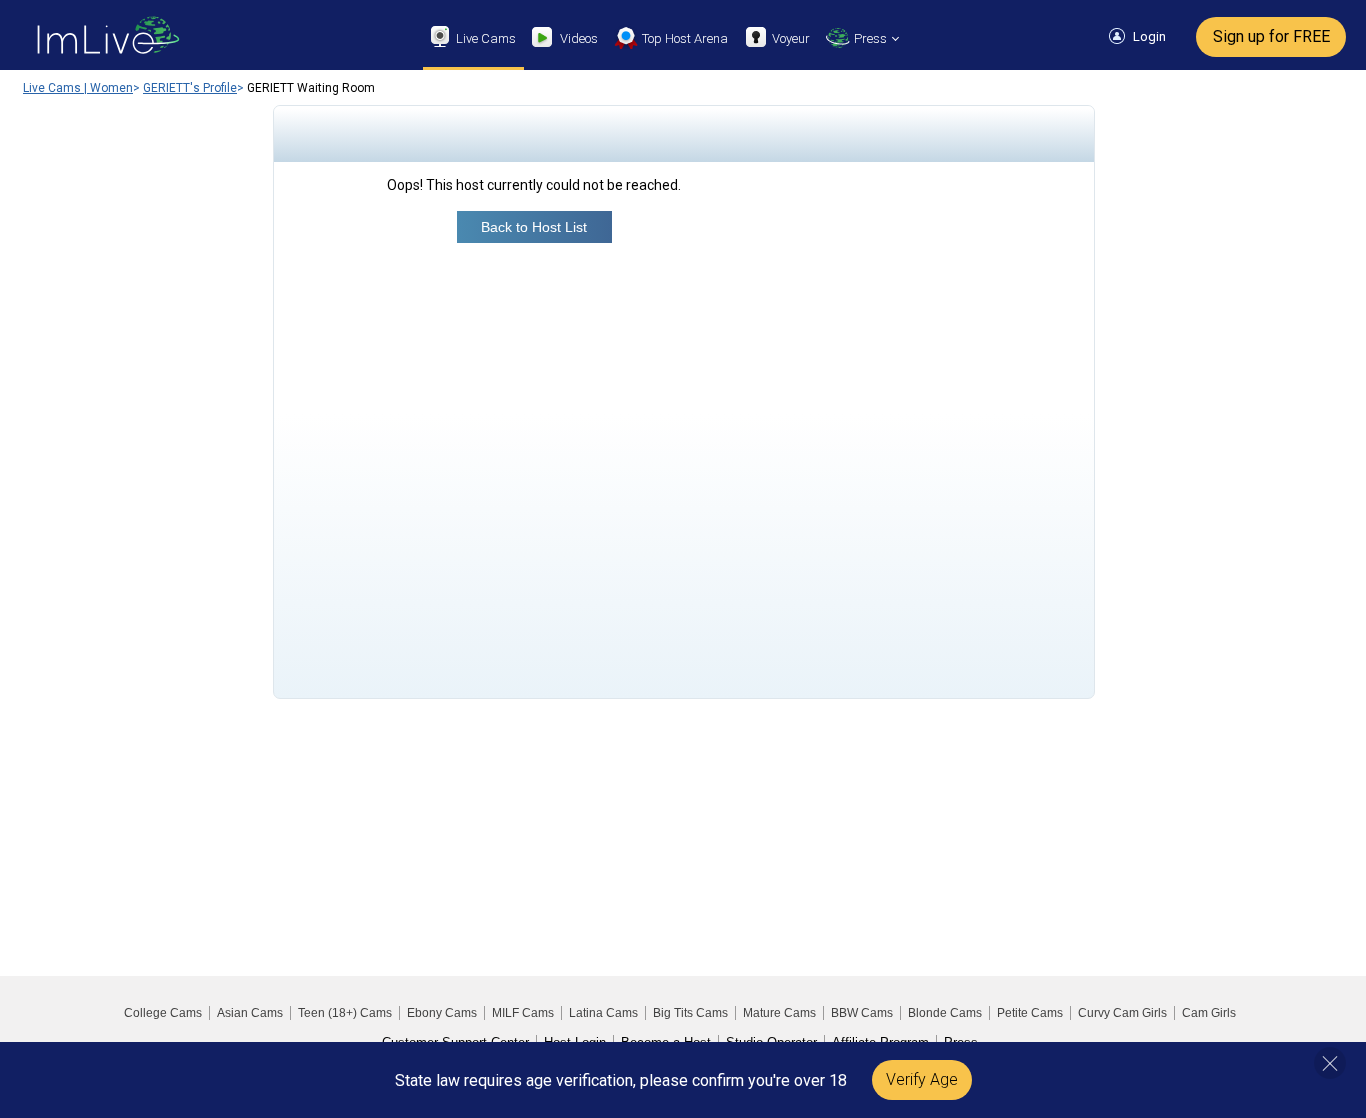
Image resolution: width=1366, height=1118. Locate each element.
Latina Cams (603, 1013)
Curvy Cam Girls (1122, 1013)
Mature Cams (779, 1013)
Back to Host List (534, 227)
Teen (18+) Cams (345, 1013)
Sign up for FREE (1271, 36)
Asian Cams (250, 1013)
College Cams (163, 1013)
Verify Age (922, 1079)
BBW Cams (862, 1013)
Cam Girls (1209, 1013)
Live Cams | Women (78, 88)
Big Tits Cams (690, 1013)
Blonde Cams (945, 1013)
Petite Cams (1030, 1013)
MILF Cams (523, 1013)
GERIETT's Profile (190, 88)
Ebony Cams (442, 1013)
